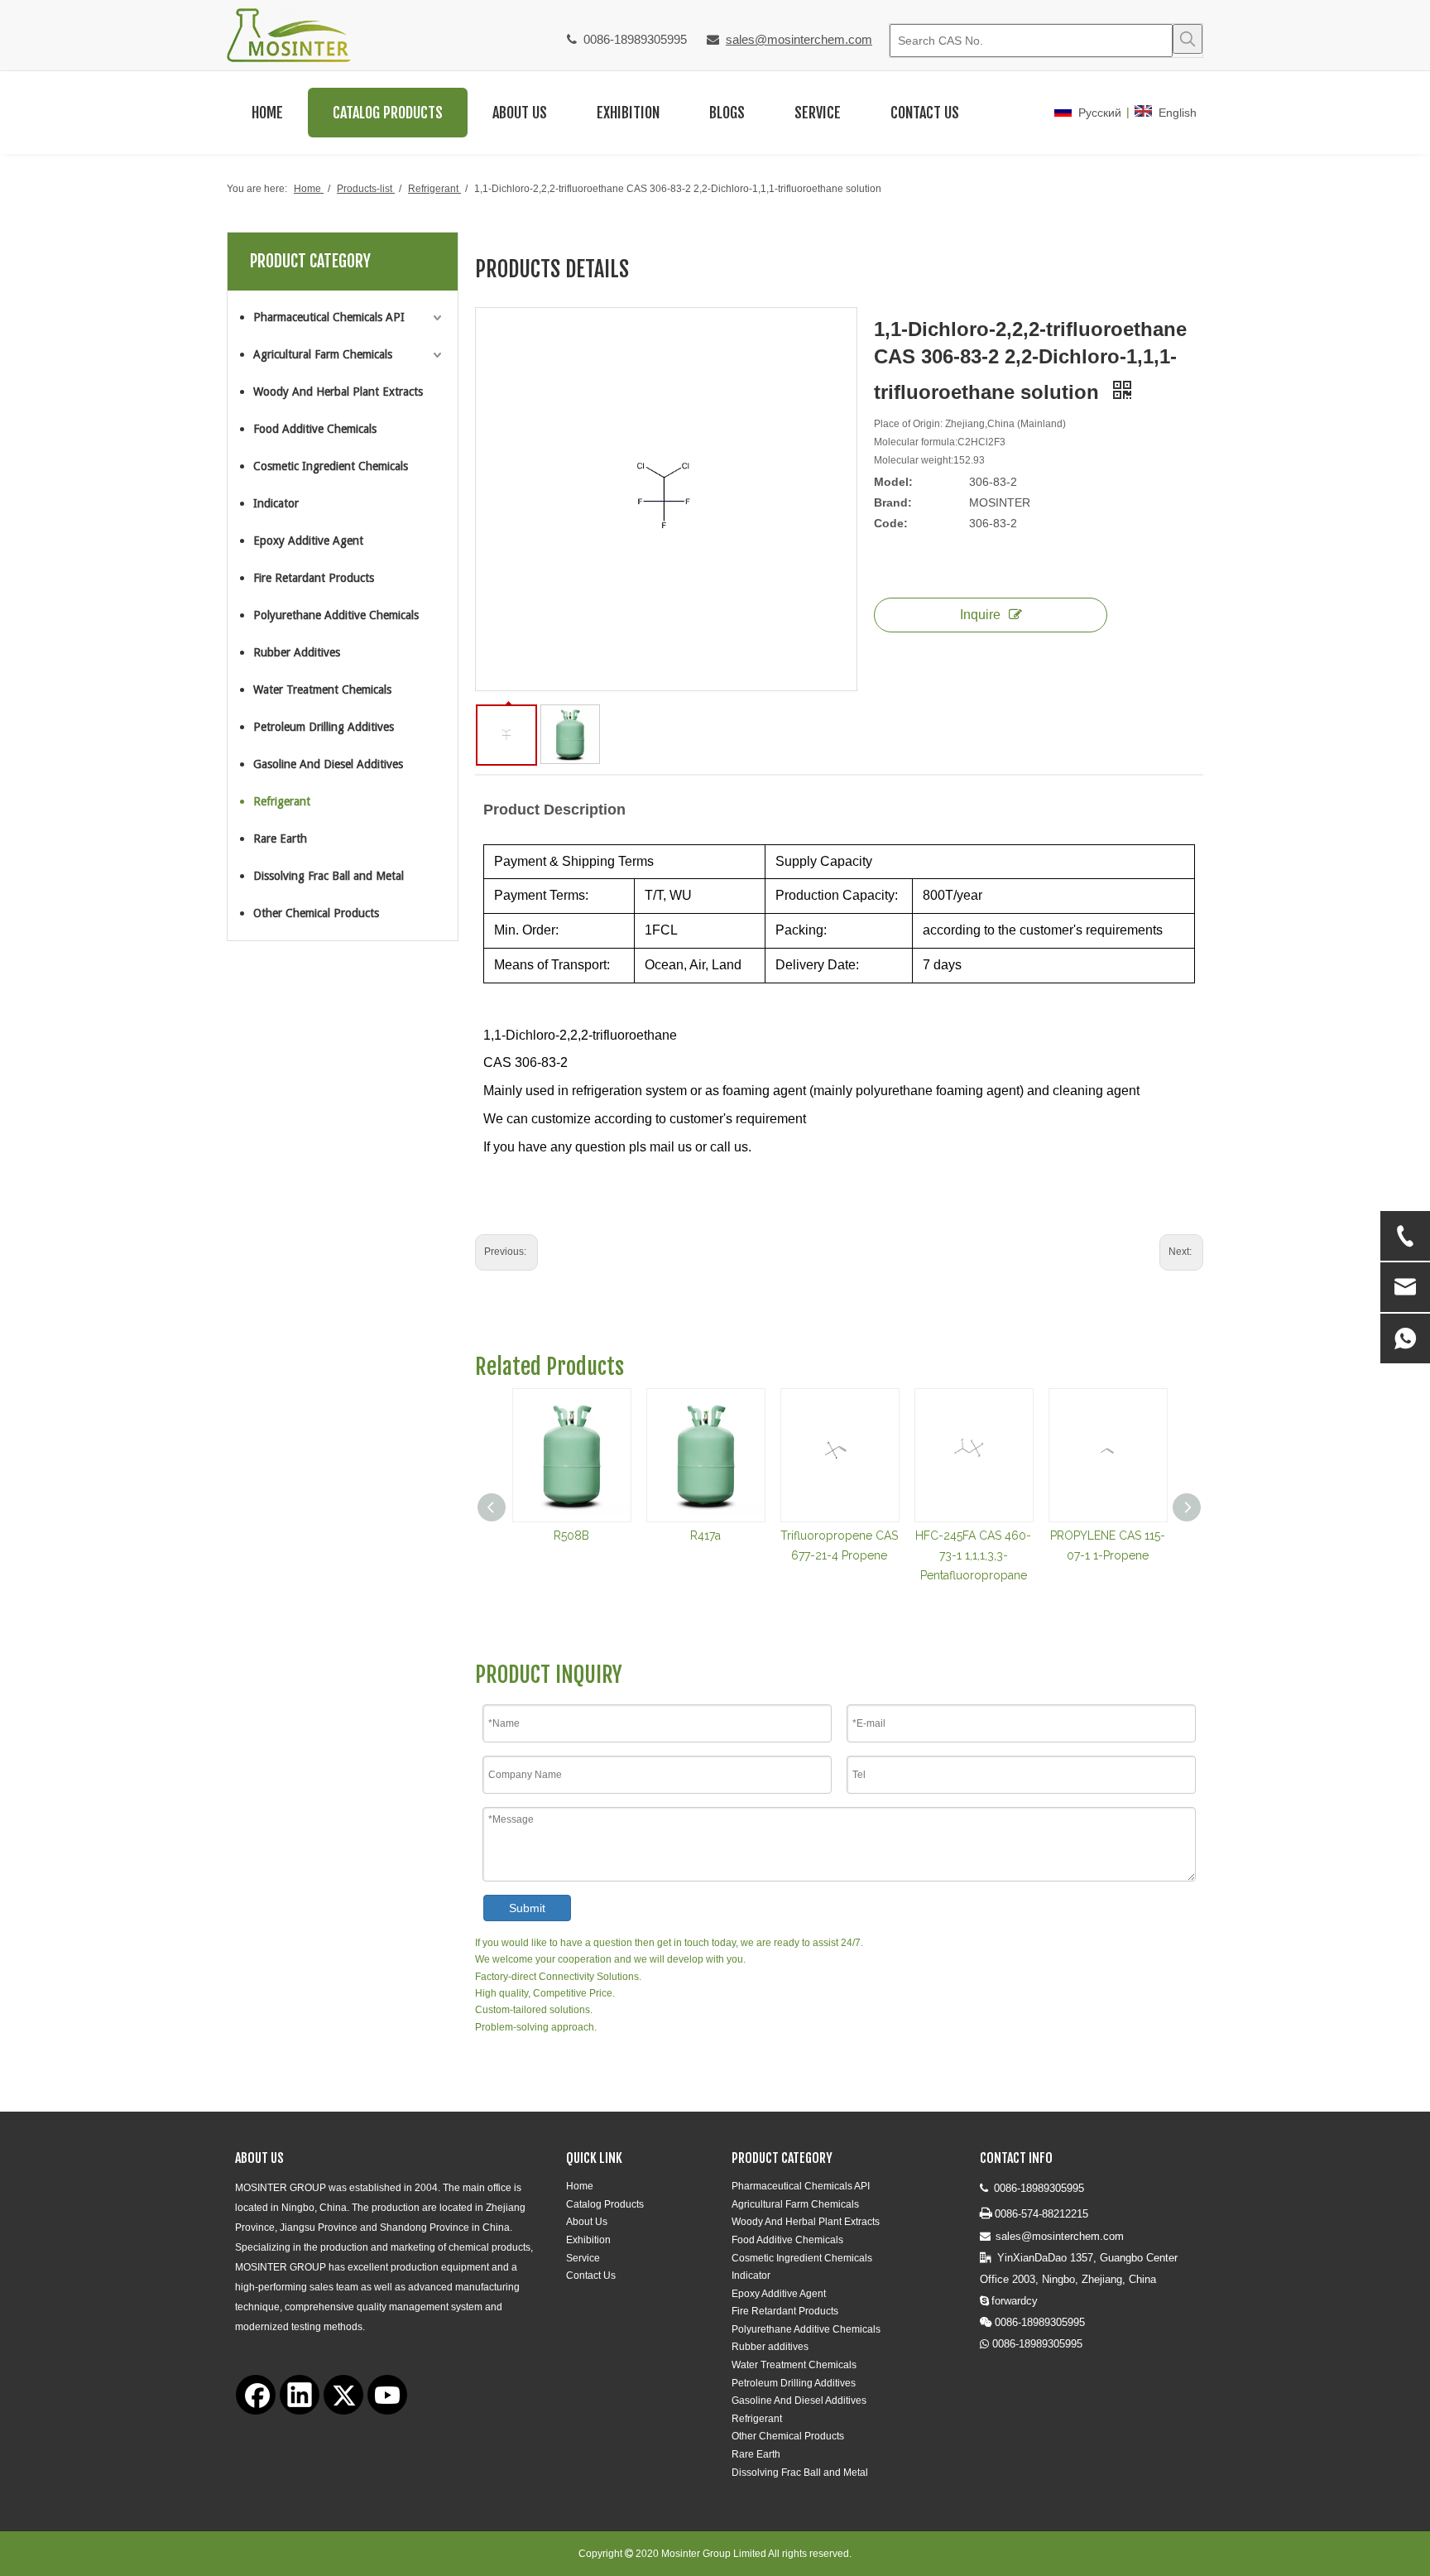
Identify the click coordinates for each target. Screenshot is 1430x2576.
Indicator (276, 503)
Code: (891, 523)
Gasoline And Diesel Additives (328, 764)
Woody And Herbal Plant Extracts (338, 392)
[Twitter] (343, 2395)
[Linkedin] (300, 2395)
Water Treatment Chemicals (322, 690)
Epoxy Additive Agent (308, 541)
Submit (527, 1908)
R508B (571, 1536)
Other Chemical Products (316, 913)
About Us (587, 2222)
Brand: (893, 502)
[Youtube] (387, 2395)
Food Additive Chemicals (315, 429)
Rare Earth (280, 839)
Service (583, 2258)
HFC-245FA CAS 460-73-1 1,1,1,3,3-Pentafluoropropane (973, 1555)
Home (580, 2186)
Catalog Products (605, 2204)
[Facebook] (256, 2395)
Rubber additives (770, 2347)
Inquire (980, 615)
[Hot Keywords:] (1188, 39)
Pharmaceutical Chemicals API (329, 317)
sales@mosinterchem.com (799, 39)
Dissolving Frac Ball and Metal (329, 876)
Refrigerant (282, 801)
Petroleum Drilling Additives (324, 727)
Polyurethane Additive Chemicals (336, 615)
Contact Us (591, 2276)
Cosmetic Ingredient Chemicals (331, 466)
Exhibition (588, 2240)
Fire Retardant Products (314, 578)
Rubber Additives (297, 652)
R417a (705, 1536)
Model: (893, 482)
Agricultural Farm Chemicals (323, 354)
